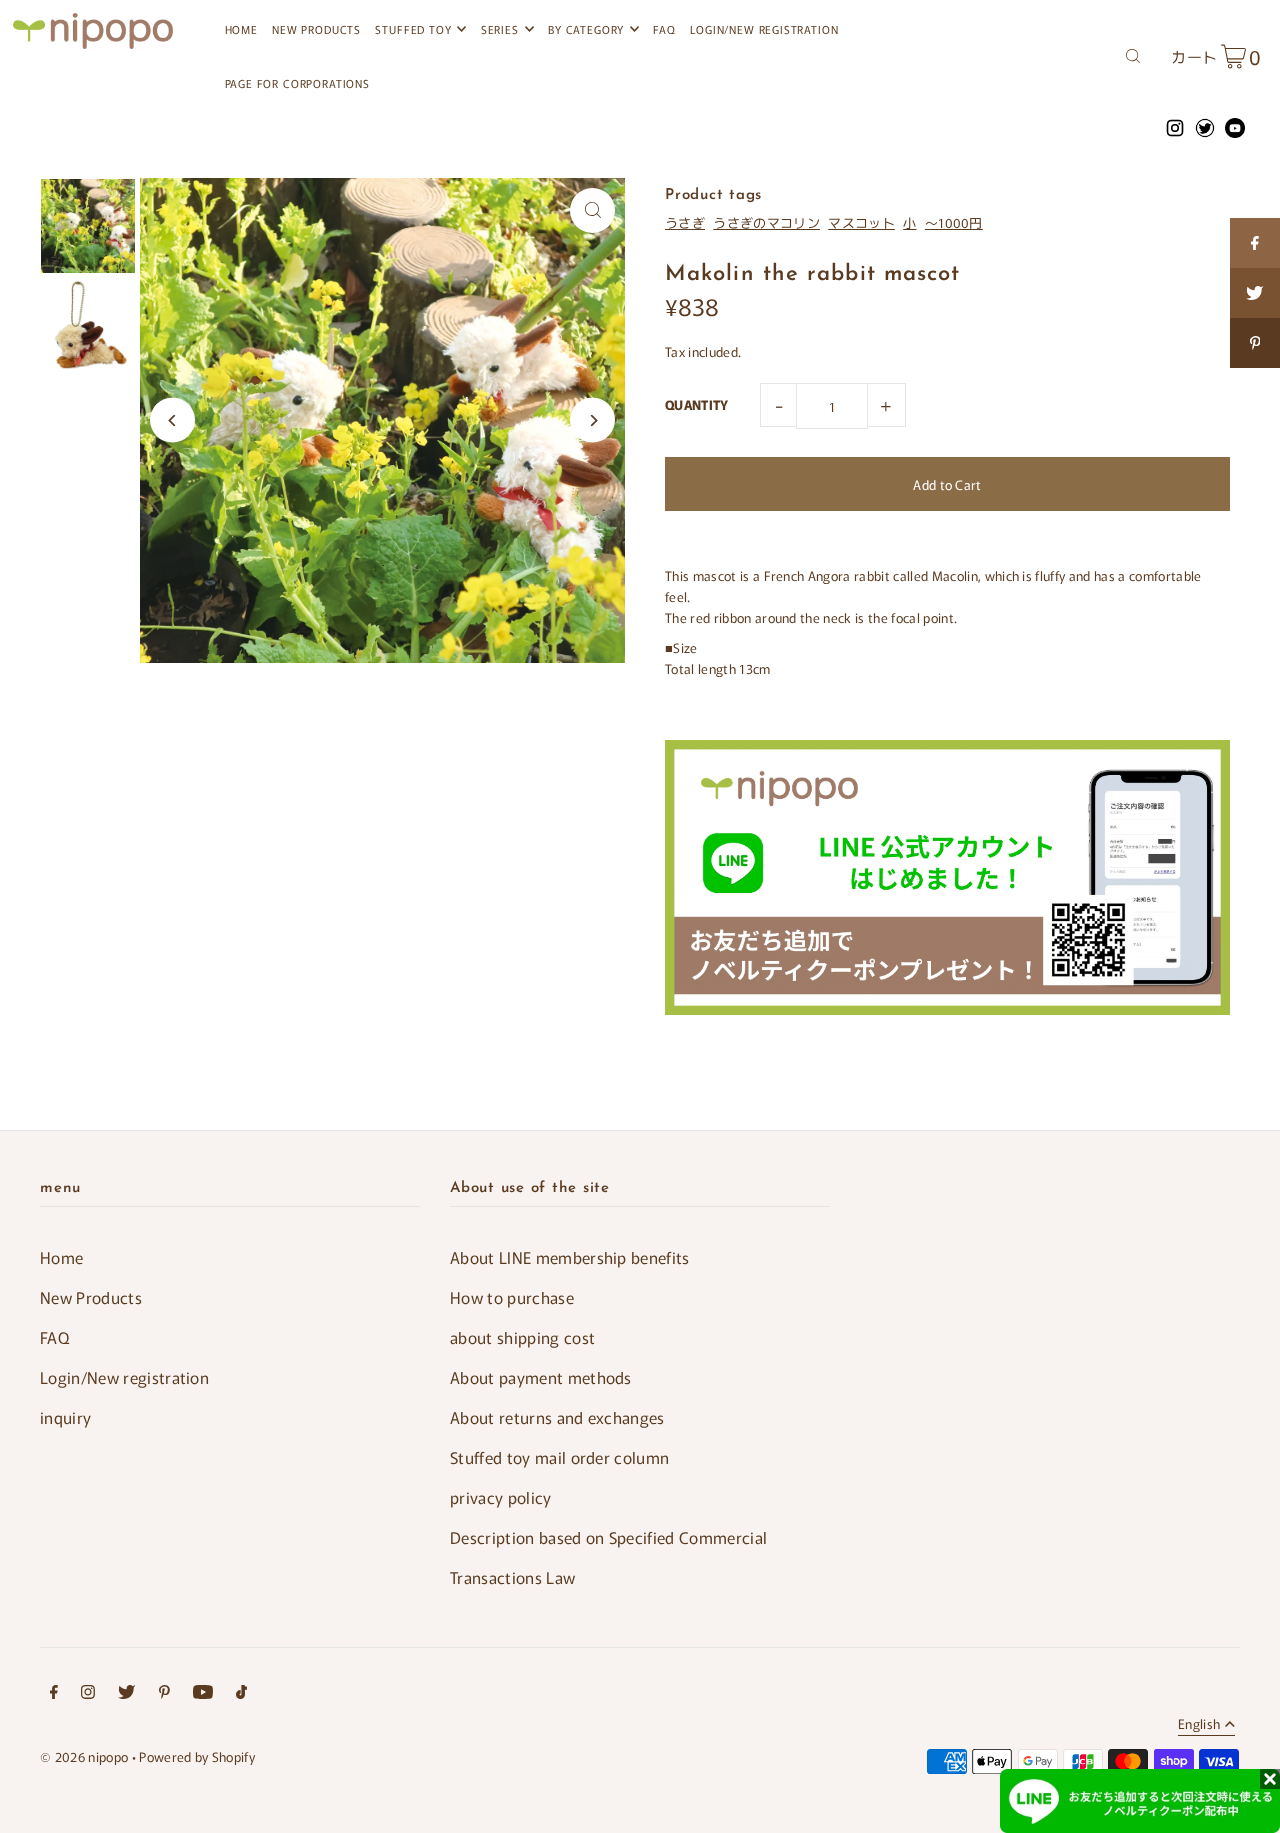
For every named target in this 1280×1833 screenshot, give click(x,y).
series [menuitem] (500, 29)
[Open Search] (1133, 54)
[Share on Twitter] (1255, 293)
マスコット (861, 222)
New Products (91, 1297)
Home (61, 1257)
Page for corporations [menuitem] (297, 83)
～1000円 (954, 222)
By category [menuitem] (586, 29)
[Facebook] (54, 1694)
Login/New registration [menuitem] (764, 29)
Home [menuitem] (241, 29)
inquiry (65, 1417)
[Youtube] (203, 1694)
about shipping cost (522, 1337)
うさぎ (685, 222)
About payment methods (541, 1377)
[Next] (592, 420)
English (1199, 1725)
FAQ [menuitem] (664, 29)
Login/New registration (124, 1377)
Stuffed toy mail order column (559, 1457)
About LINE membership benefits (570, 1257)
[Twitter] (126, 1694)
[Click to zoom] (592, 210)
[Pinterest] (164, 1694)
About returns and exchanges (557, 1417)
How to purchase (512, 1297)
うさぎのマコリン (766, 222)
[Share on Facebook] (1255, 243)
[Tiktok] (241, 1694)
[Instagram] (88, 1694)
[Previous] (172, 420)
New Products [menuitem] (316, 29)
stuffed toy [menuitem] (413, 29)
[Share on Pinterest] (1255, 343)
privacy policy (501, 1497)
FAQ (54, 1337)
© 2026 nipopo (84, 1756)
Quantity (697, 404)
